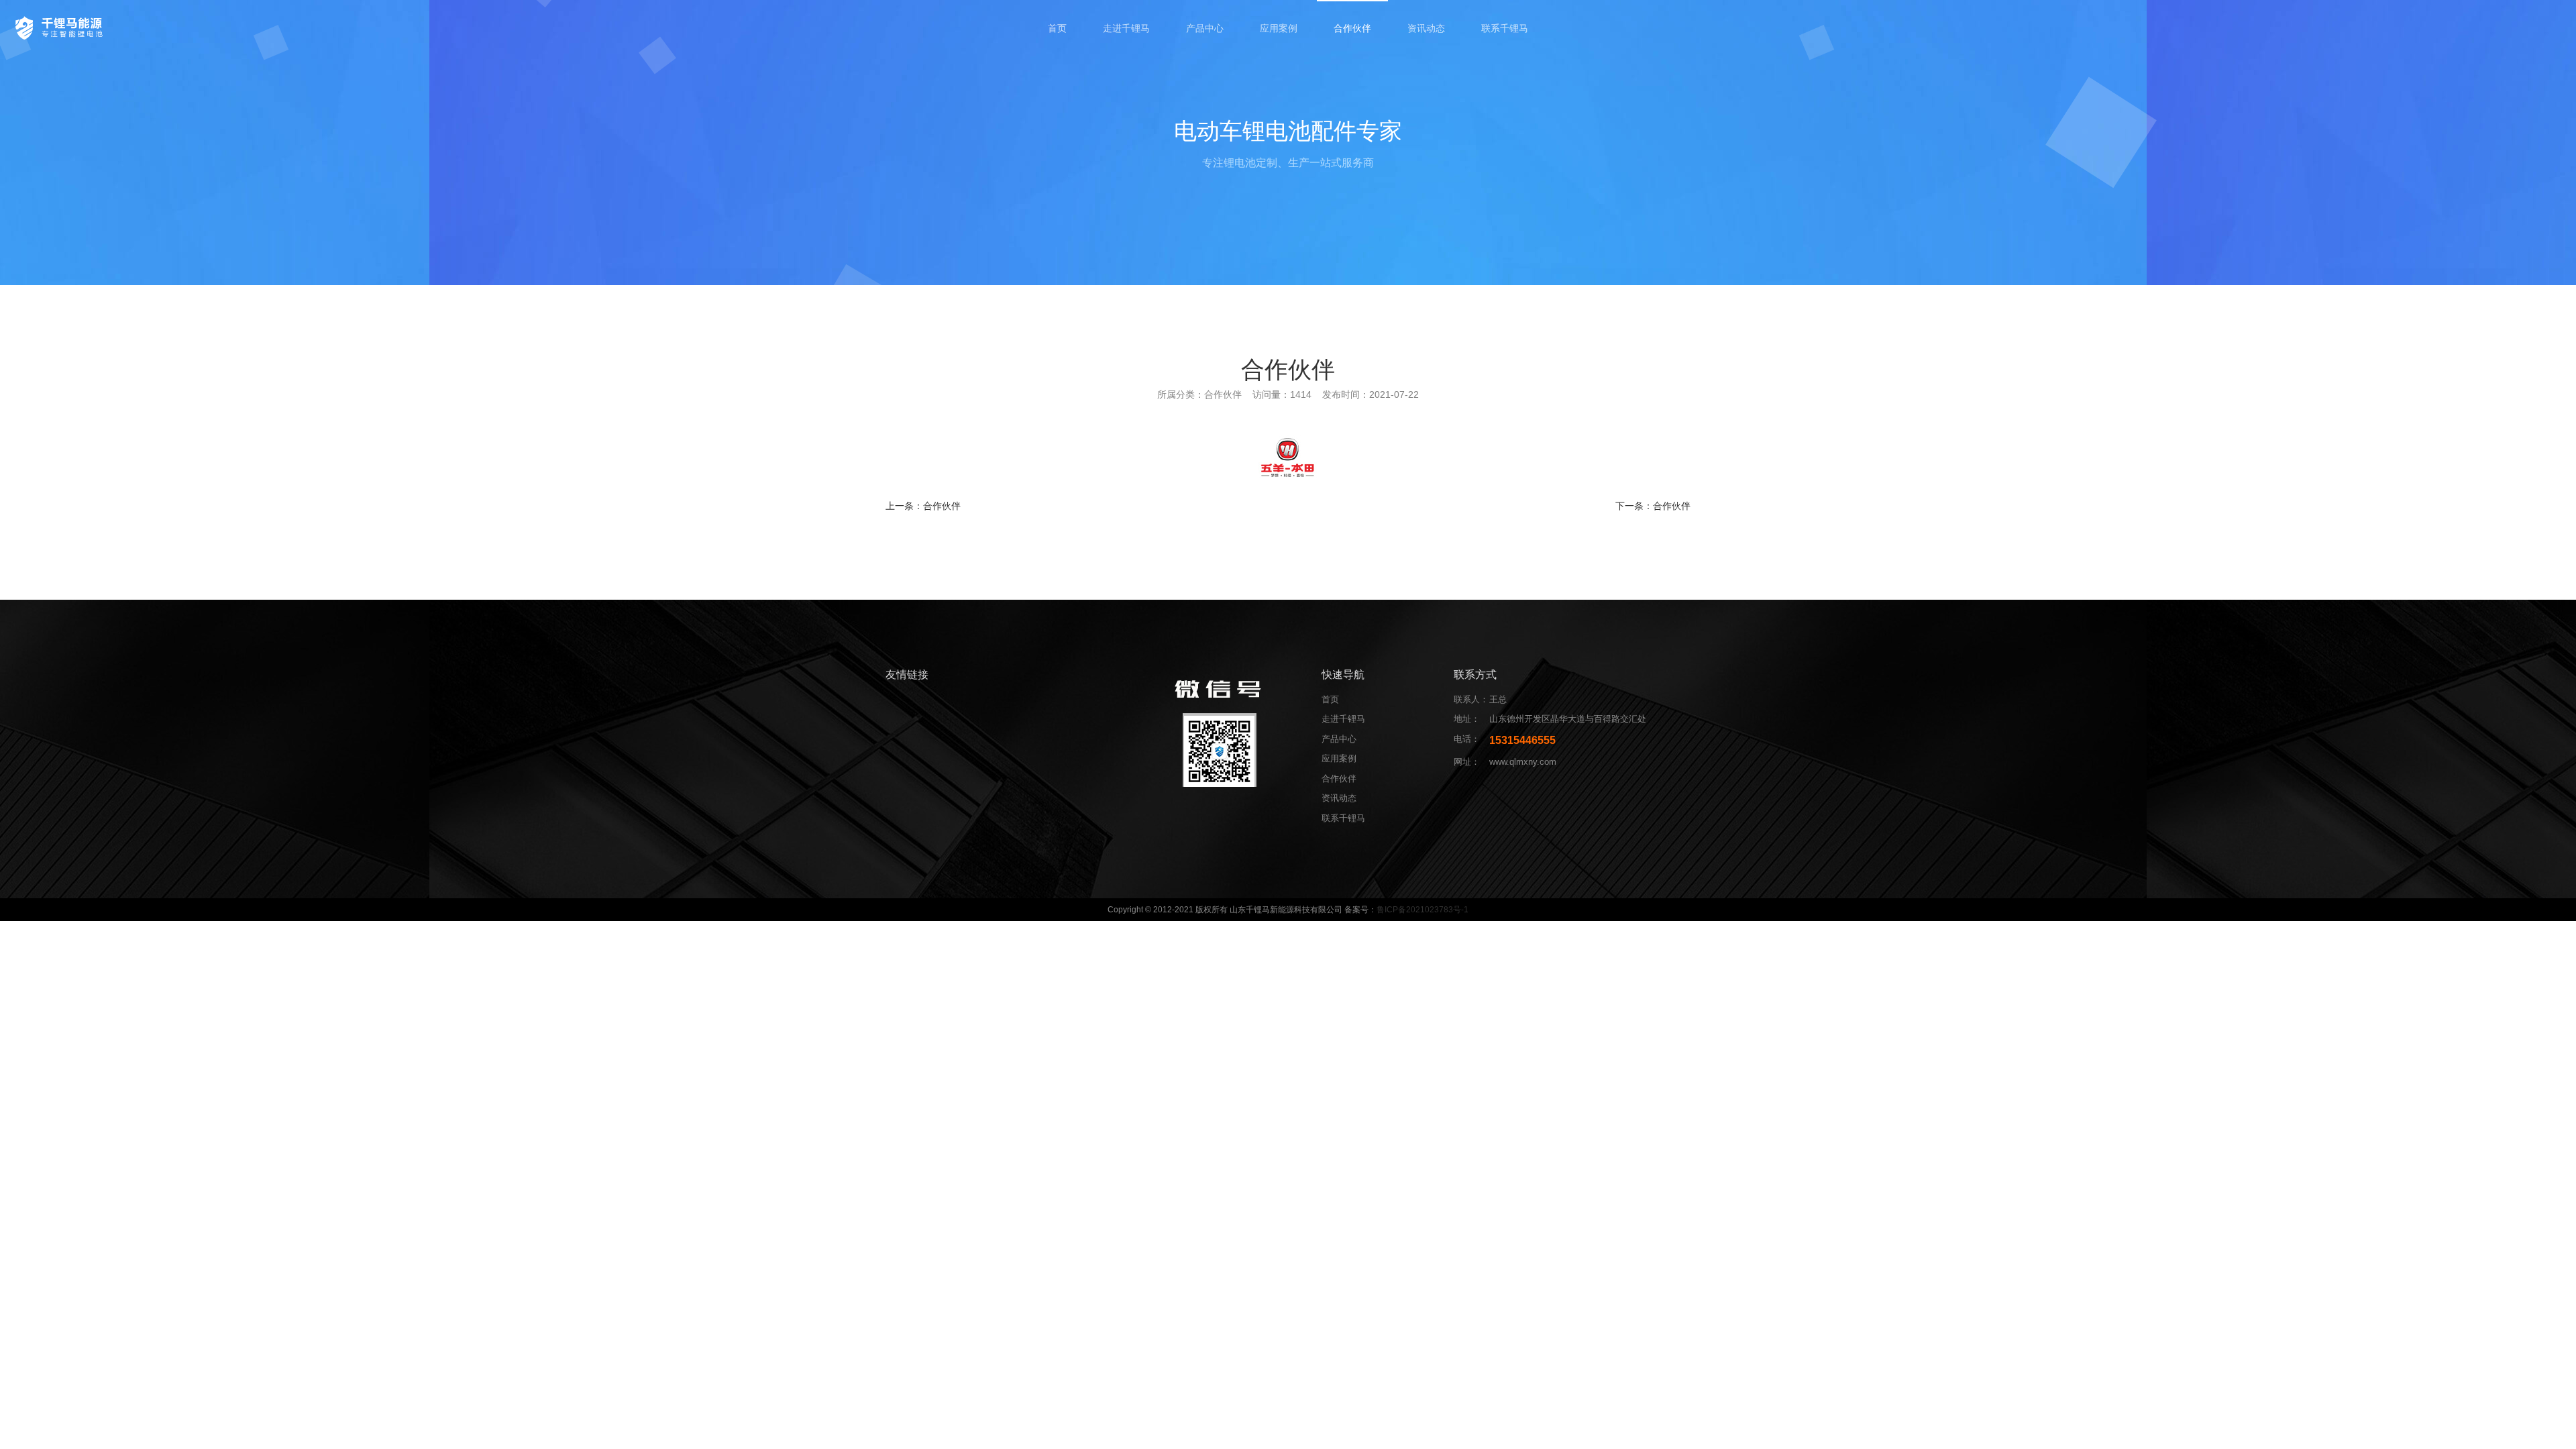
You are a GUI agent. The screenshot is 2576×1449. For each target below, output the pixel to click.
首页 (1057, 28)
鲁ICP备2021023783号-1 (1423, 910)
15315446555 (1522, 740)
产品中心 (1205, 28)
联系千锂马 (1505, 28)
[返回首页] (61, 27)
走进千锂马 (1126, 28)
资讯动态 (1426, 28)
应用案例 (1279, 28)
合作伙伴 (1352, 28)
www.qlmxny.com (1523, 762)
